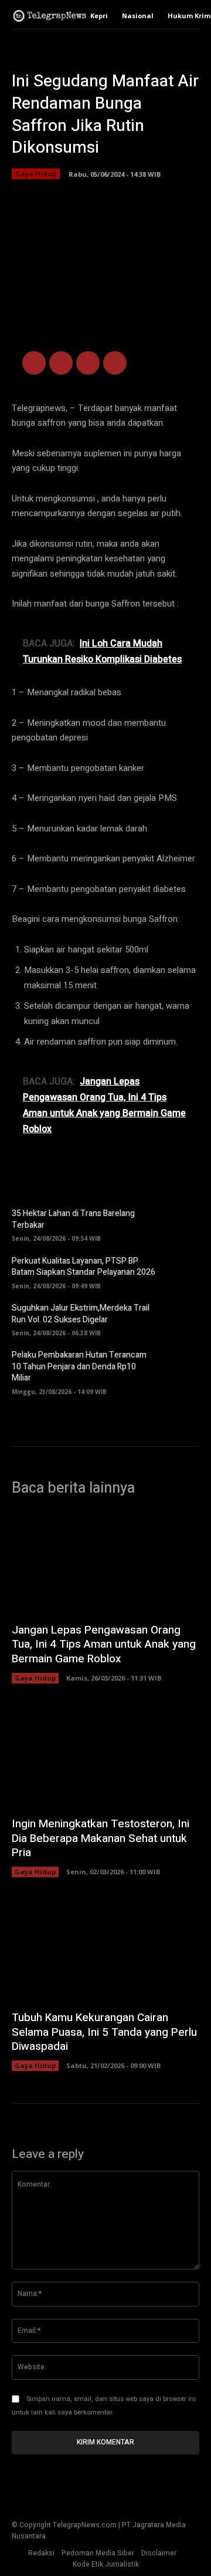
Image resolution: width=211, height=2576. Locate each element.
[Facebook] (34, 363)
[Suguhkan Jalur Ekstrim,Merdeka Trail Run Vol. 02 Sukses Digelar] (182, 1319)
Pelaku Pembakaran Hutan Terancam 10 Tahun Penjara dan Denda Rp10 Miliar (79, 1366)
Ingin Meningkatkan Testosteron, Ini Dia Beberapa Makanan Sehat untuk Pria (101, 1838)
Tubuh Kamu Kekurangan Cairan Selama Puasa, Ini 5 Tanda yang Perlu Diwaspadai (104, 2032)
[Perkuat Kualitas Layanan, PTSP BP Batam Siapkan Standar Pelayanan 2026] (182, 1271)
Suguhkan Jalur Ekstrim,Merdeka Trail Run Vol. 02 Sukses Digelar (81, 1314)
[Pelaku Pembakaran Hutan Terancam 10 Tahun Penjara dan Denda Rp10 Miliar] (182, 1367)
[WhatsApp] (115, 363)
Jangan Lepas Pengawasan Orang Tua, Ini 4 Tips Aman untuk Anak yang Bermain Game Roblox (104, 1644)
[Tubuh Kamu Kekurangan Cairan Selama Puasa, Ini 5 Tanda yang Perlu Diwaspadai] (105, 1949)
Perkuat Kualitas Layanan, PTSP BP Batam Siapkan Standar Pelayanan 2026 (84, 1267)
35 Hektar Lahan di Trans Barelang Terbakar (73, 1219)
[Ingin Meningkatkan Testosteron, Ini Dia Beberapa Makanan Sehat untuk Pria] (105, 1756)
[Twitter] (61, 363)
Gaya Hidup (36, 174)
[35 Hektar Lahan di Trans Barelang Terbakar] (182, 1224)
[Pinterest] (88, 363)
